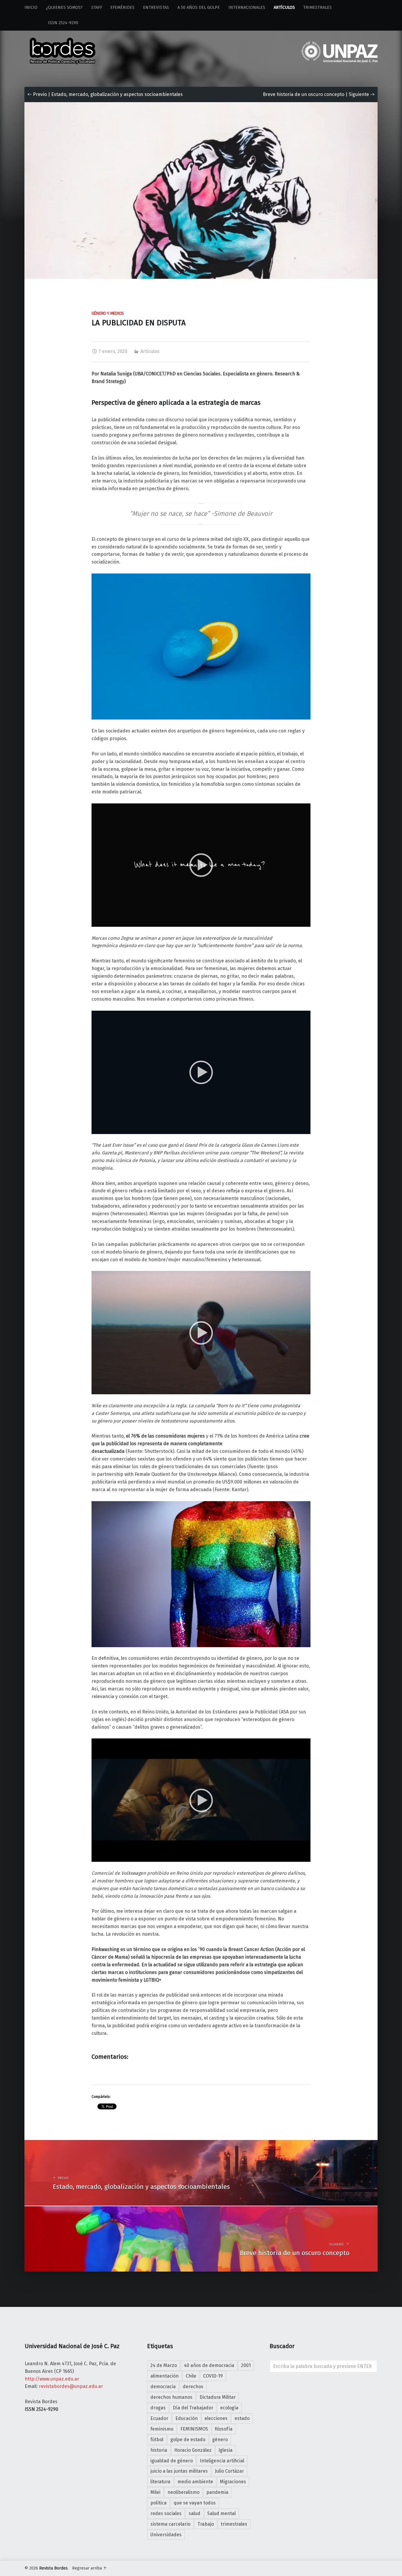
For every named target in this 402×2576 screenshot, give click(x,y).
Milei (155, 2492)
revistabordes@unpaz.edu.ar (71, 2386)
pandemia (217, 2492)
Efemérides (122, 8)
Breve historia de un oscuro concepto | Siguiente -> (319, 94)
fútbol (157, 2440)
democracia (163, 2387)
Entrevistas (156, 8)
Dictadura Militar (218, 2397)
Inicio (31, 8)
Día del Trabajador (193, 2408)
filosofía (224, 2429)
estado (242, 2418)
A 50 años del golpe (199, 8)
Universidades (166, 2535)
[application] (201, 865)
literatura (160, 2482)
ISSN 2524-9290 (51, 23)
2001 (246, 2365)
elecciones (216, 2418)
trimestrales (234, 2524)
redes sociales (166, 2513)
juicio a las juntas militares (179, 2471)
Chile (191, 2376)
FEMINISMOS (194, 2429)
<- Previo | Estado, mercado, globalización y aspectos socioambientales (105, 94)
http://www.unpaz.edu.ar (52, 2379)
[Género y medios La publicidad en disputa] (201, 106)
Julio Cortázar (229, 2471)
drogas (158, 2408)
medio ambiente (195, 2482)
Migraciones (233, 2482)
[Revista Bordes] (63, 43)
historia (159, 2450)
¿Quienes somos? (64, 8)
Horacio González (193, 2450)
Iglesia (225, 2450)
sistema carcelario (170, 2524)
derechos (193, 2387)
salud (195, 2513)
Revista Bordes (53, 2568)
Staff (97, 8)
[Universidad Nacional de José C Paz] (377, 2567)
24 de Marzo (164, 2365)
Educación (187, 2418)
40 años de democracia (209, 2365)
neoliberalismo (183, 2492)
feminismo (162, 2429)
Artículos (284, 8)
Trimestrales (317, 8)
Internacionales (247, 8)
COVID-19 (213, 2376)
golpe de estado (188, 2440)
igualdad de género (172, 2461)
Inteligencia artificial (222, 2461)
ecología (229, 2408)
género (220, 2440)
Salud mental (221, 2513)
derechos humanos (171, 2397)
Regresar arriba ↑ (89, 2568)
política (158, 2503)
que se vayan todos (195, 2503)
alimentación (165, 2376)
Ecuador (159, 2418)
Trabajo (206, 2524)
